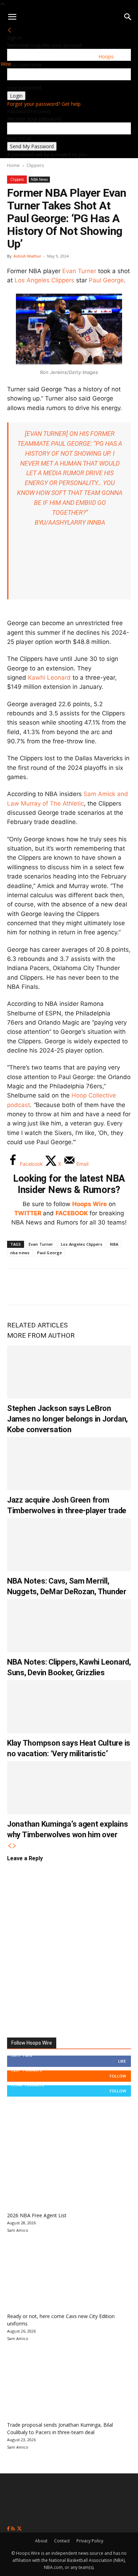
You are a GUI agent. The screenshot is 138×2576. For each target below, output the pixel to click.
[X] (41, 1287)
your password (24, 88)
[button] (12, 17)
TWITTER (28, 1213)
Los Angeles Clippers (44, 280)
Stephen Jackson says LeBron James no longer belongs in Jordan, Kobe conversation (67, 1419)
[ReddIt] (88, 1287)
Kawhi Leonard (49, 678)
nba (99, 522)
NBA (114, 1244)
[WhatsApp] (64, 1287)
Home (13, 165)
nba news (20, 1253)
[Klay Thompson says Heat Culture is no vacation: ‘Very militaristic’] (69, 1707)
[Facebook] (18, 1287)
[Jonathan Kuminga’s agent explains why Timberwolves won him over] (69, 1788)
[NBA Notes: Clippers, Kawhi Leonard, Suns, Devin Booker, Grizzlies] (69, 1626)
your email (19, 138)
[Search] (128, 17)
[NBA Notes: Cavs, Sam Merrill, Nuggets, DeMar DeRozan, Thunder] (69, 1545)
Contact (62, 2541)
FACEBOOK (72, 1213)
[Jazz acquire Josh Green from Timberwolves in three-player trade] (69, 1464)
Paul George (106, 280)
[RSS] (14, 2529)
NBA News (39, 179)
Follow (118, 2076)
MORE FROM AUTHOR (41, 1335)
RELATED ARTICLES (37, 1325)
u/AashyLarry (64, 522)
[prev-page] (10, 1846)
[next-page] (15, 1846)
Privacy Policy (90, 2541)
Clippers (35, 165)
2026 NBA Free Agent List (37, 2215)
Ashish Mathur (27, 256)
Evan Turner (79, 271)
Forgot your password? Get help (44, 104)
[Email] (111, 1287)
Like (122, 2061)
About (41, 2541)
